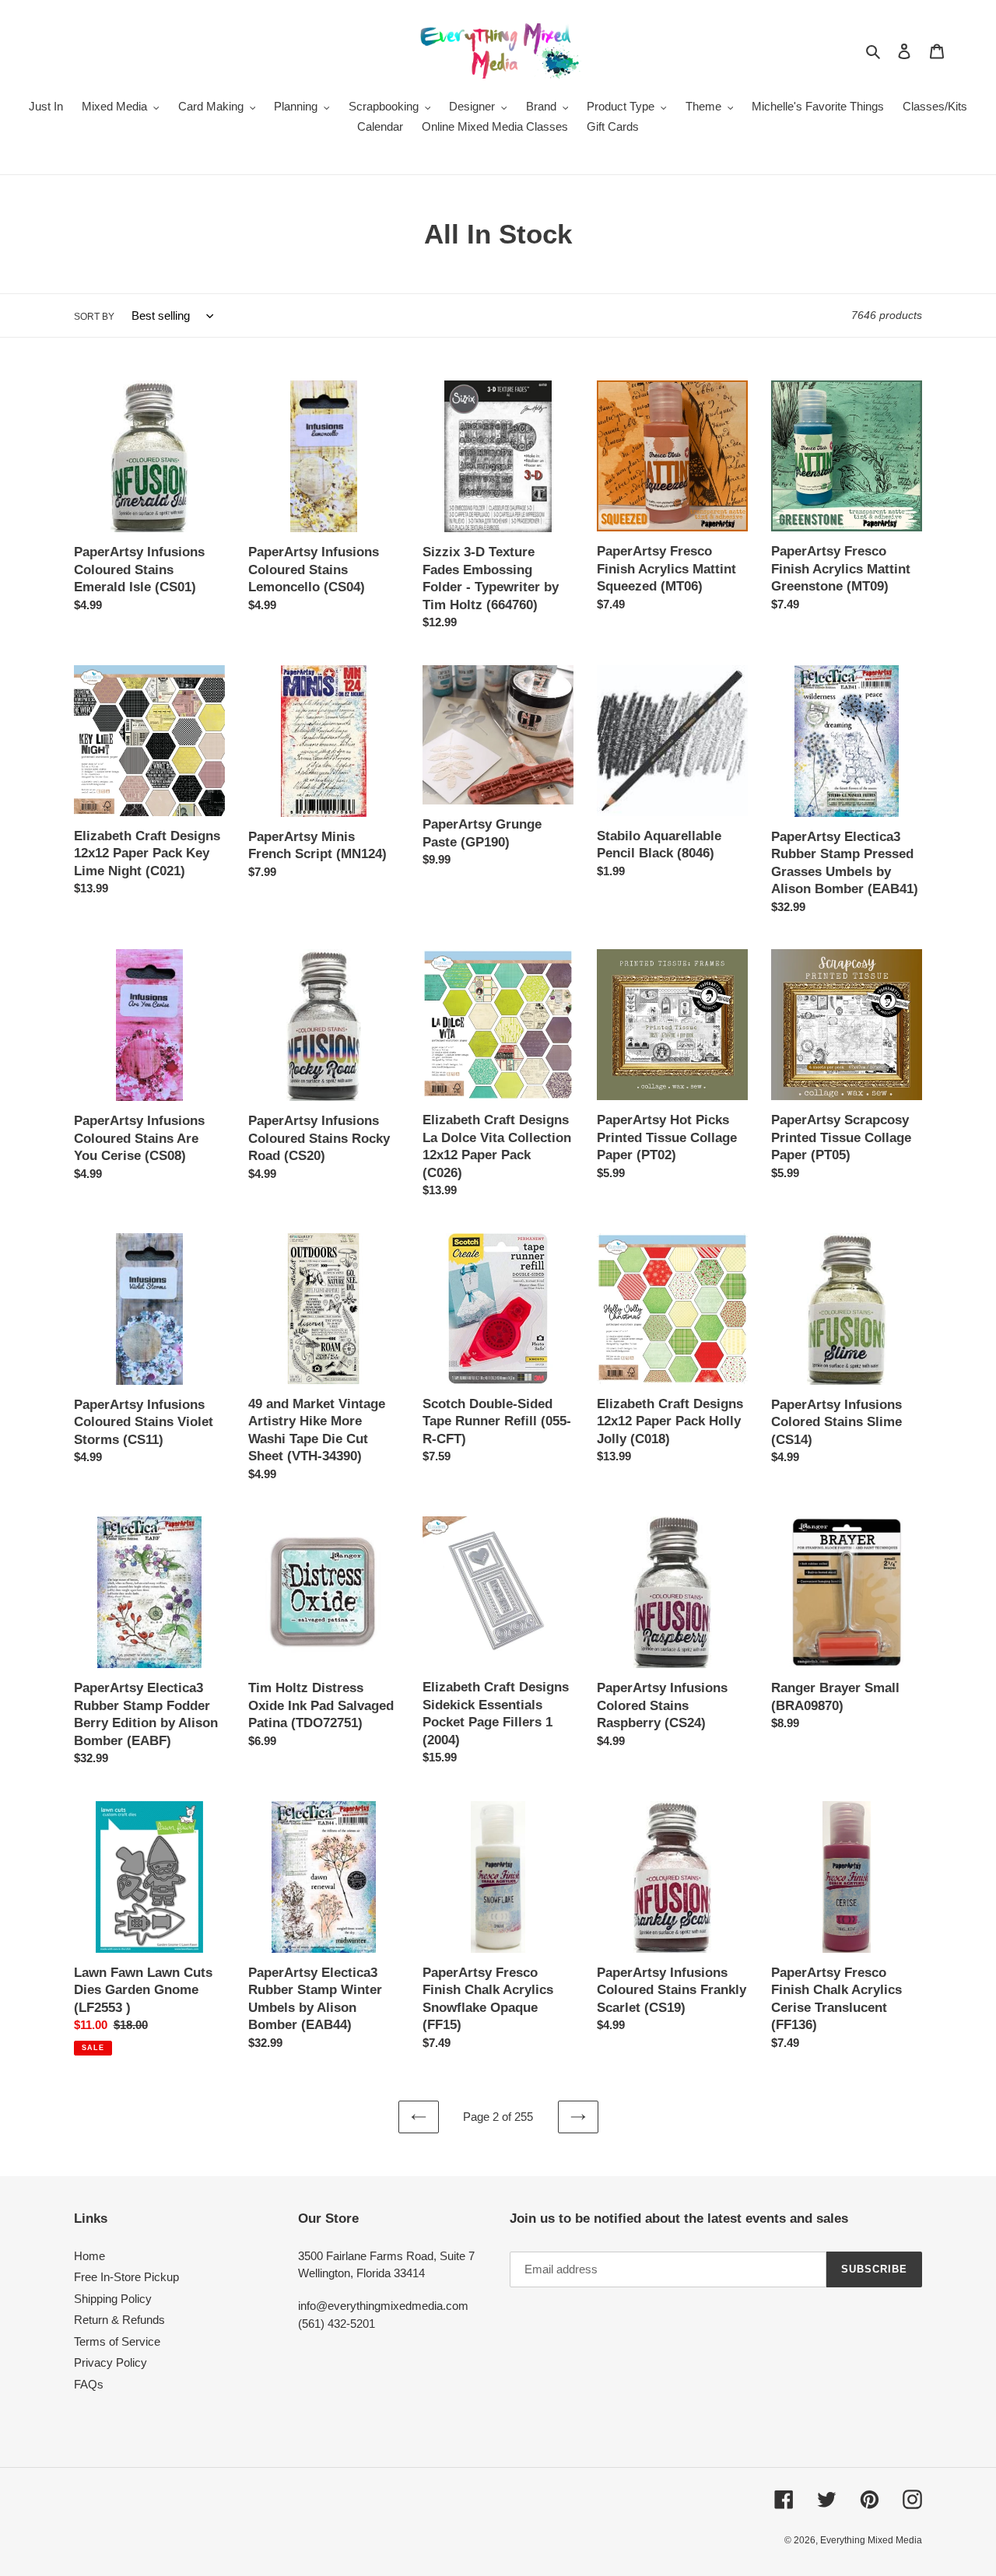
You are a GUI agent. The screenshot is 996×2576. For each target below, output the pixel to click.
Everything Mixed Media (871, 2540)
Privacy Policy (110, 2362)
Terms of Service (117, 2341)
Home (89, 2256)
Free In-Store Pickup (126, 2277)
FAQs (89, 2384)
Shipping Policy (113, 2299)
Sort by (94, 317)
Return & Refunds (119, 2320)
